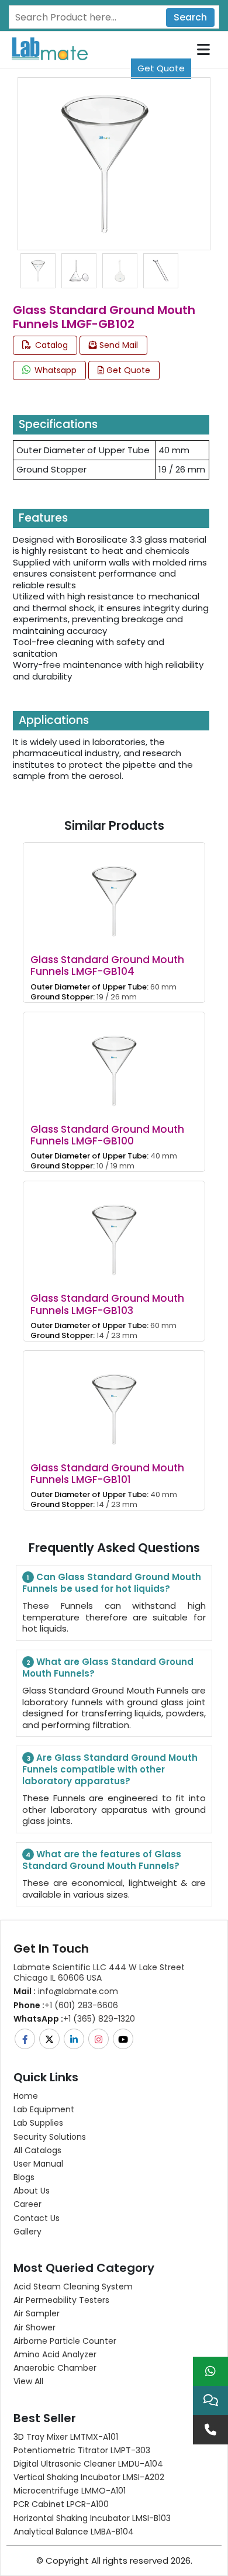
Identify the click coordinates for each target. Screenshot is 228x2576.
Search (190, 17)
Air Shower (34, 2327)
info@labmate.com (66, 1991)
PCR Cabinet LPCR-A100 (61, 2504)
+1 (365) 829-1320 (74, 2019)
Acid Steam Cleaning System (73, 2287)
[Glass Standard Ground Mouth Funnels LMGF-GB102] (104, 163)
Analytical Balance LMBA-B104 (74, 2532)
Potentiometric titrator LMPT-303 (82, 2450)
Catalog (50, 345)
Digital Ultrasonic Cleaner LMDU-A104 (88, 2464)
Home (26, 2096)
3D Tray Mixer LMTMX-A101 (66, 2437)
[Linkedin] (75, 2039)
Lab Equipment (44, 2109)
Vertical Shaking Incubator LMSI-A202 (89, 2477)
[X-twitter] (50, 2039)
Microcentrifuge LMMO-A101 (70, 2491)
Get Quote (161, 68)
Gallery (27, 2232)
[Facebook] (26, 2039)
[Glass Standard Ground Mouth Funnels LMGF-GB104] (114, 893)
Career (27, 2204)
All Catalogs (37, 2150)
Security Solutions (50, 2137)
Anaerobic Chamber (55, 2368)
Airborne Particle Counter (65, 2341)
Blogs (24, 2177)
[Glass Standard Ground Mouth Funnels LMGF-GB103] (114, 1232)
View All (28, 2381)
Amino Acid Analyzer (55, 2354)
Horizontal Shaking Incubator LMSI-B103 (92, 2518)
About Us (32, 2191)
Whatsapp (54, 370)
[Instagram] (99, 2039)
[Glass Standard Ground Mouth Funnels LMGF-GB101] (114, 1401)
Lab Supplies (38, 2123)
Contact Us (37, 2218)
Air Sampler (37, 2313)
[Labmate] (45, 48)
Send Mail (118, 345)
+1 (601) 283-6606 (66, 2005)
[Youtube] (124, 2039)
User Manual (38, 2164)
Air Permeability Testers (61, 2300)
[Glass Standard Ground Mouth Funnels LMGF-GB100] (114, 1062)
